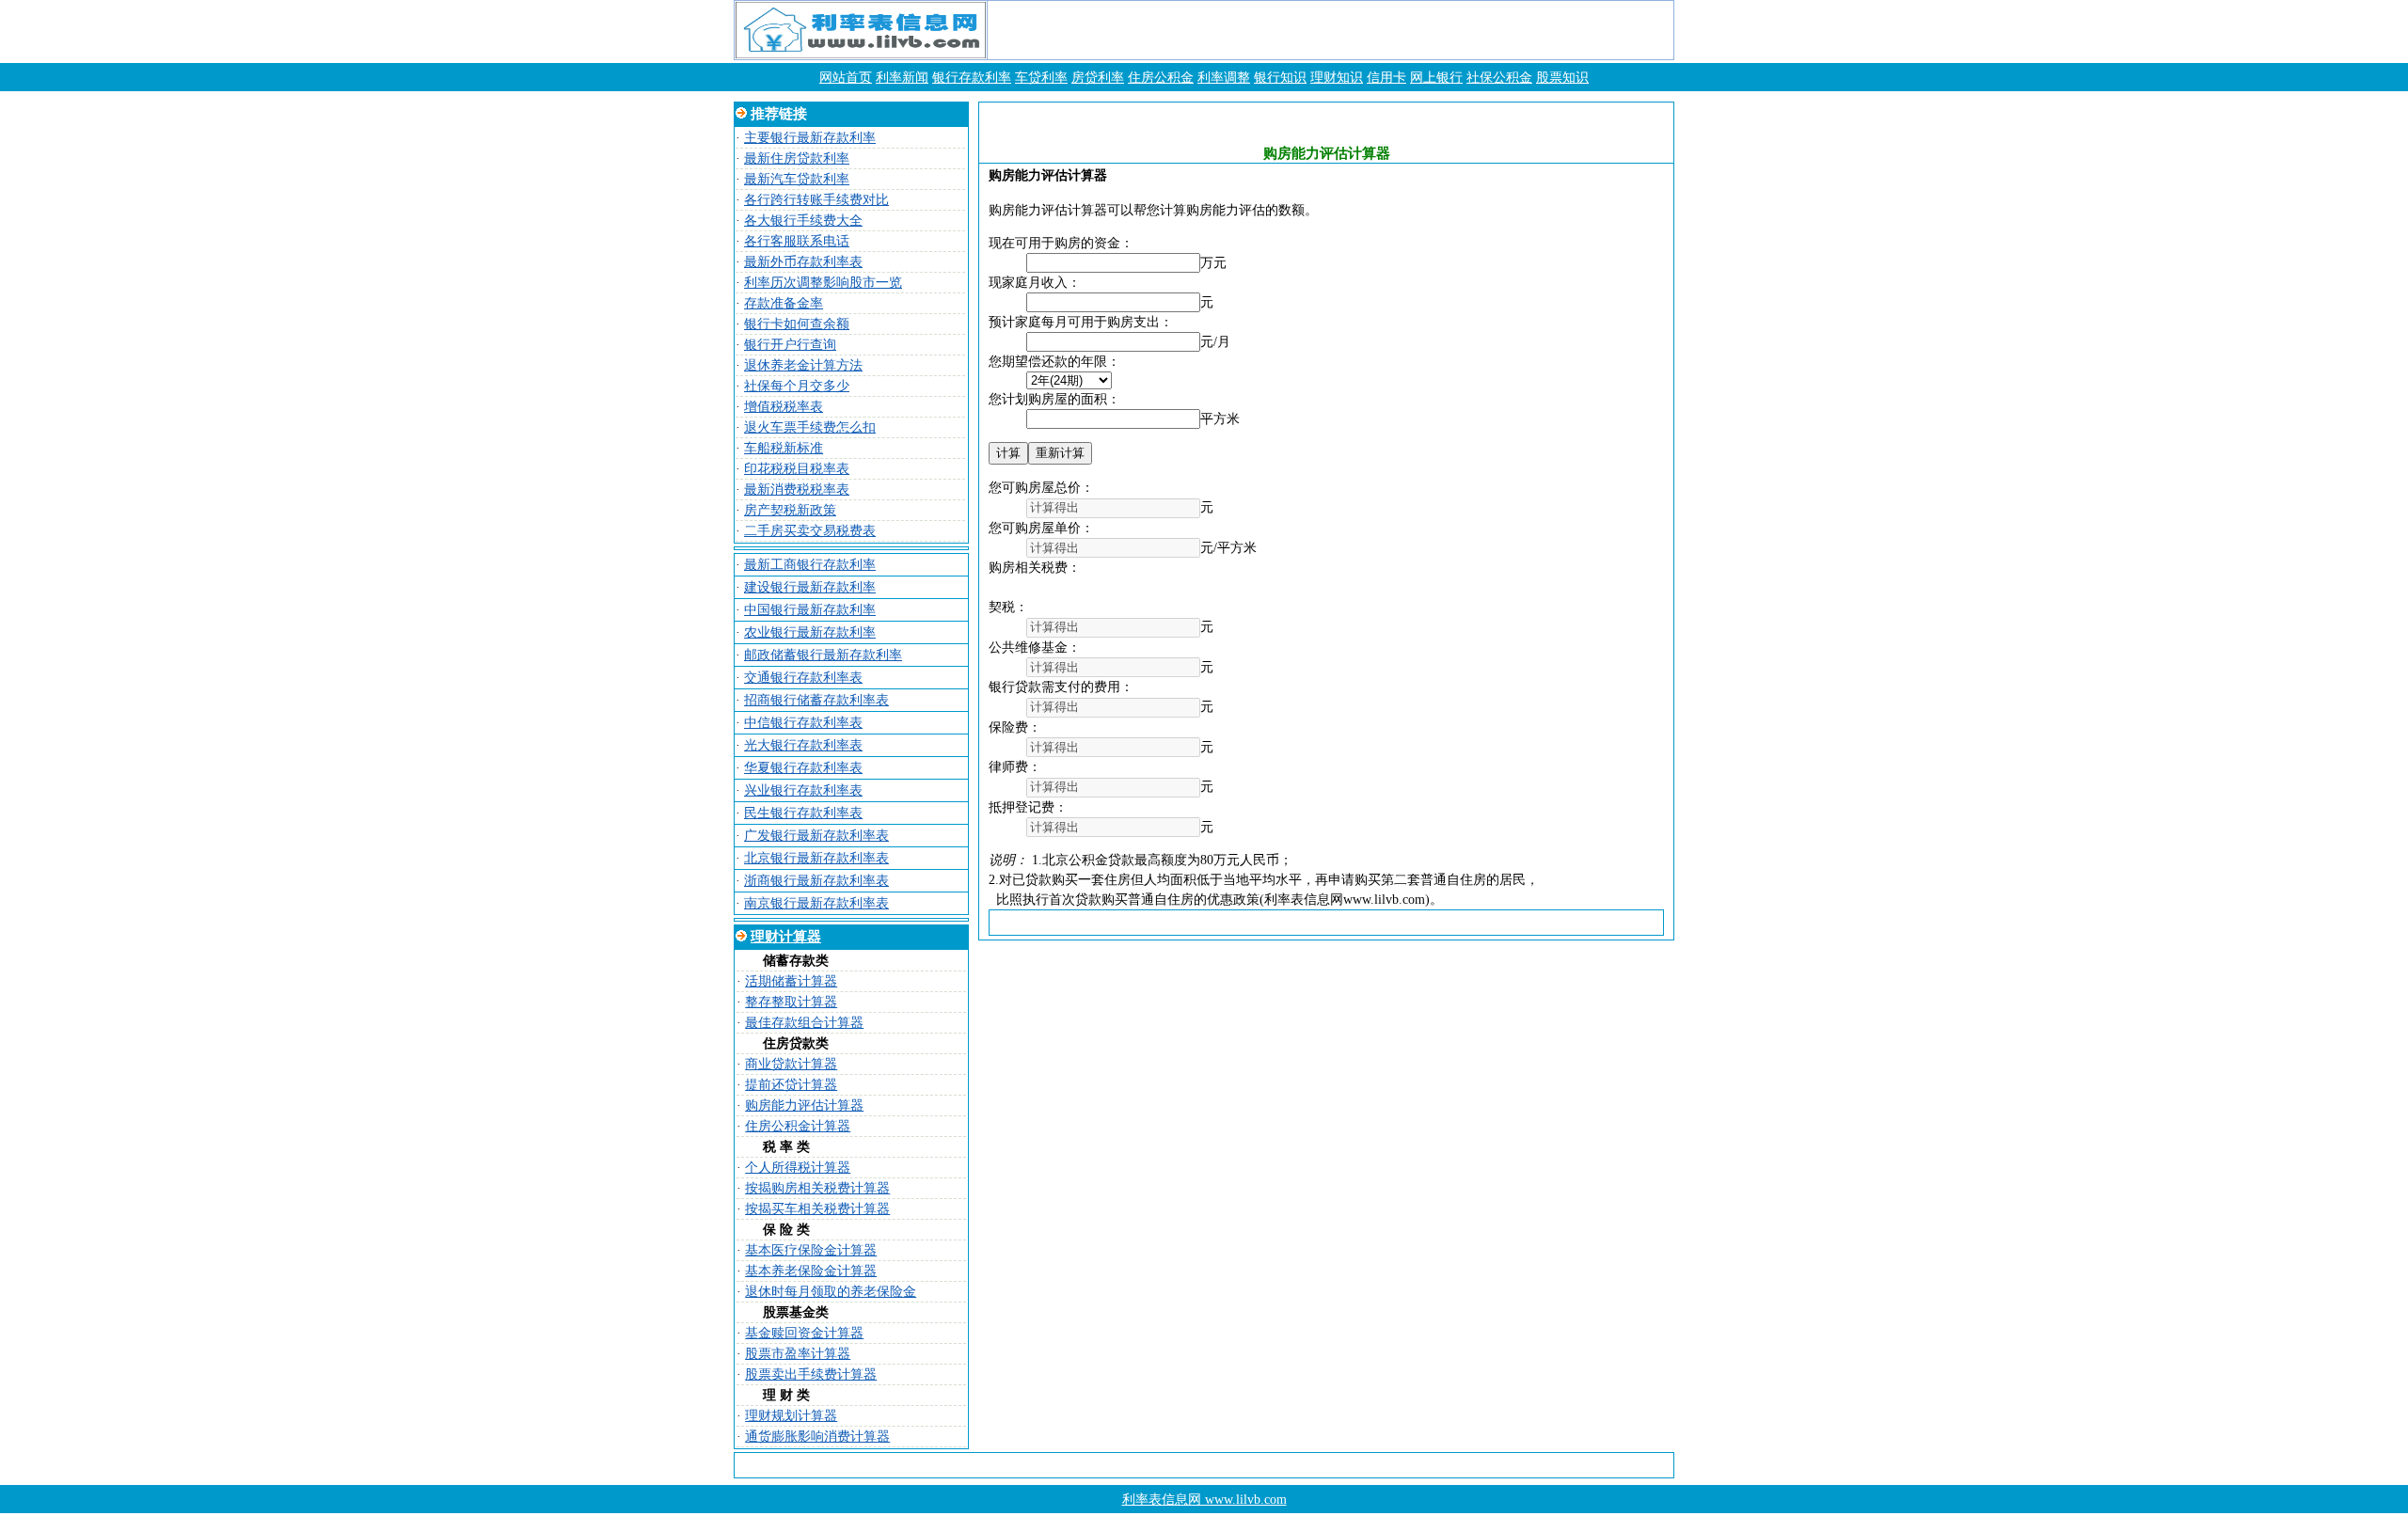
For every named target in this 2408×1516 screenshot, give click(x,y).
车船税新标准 (784, 448)
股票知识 (1562, 78)
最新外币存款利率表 (803, 262)
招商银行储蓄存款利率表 (816, 700)
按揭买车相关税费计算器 (817, 1209)
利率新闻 (902, 78)
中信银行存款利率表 (803, 723)
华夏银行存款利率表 (803, 768)
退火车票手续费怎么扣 (810, 427)
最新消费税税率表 (797, 490)
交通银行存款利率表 (803, 678)
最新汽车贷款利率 (797, 179)
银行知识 (1280, 78)
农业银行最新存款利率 (810, 632)
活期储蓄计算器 (791, 981)
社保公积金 (1499, 78)
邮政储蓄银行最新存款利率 (823, 655)
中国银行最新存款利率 (810, 610)
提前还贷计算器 (791, 1085)
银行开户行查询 (790, 345)
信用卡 (1386, 78)
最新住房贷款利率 (797, 158)
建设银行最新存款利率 (810, 587)
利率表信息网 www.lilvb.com (1204, 1500)
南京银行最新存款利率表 (816, 903)
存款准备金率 (784, 303)
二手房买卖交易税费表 (810, 531)
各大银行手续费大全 (803, 221)
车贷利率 (1041, 78)
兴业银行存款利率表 (803, 790)
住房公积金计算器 (798, 1126)
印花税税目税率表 (797, 469)
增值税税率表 (784, 407)
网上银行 (1436, 78)
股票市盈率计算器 (798, 1354)
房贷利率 (1098, 78)
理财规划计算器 (791, 1416)
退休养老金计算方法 (803, 365)
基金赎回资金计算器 (804, 1333)
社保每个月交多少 (797, 386)
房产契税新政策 (790, 510)
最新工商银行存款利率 (810, 565)
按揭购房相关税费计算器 (817, 1188)
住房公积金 (1161, 78)
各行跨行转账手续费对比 (816, 200)
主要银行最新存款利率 (810, 138)
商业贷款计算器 (791, 1064)
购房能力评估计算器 (804, 1105)
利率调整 (1224, 78)
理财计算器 (786, 937)
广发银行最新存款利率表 (816, 836)
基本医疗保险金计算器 (811, 1250)
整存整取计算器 (791, 1002)
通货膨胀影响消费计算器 (817, 1437)
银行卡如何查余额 (797, 324)
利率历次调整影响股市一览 (823, 283)
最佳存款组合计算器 (804, 1023)
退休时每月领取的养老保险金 (831, 1292)
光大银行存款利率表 (803, 745)
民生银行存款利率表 (803, 813)
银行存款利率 (972, 78)
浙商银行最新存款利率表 (816, 881)
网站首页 (846, 78)
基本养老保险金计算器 (811, 1271)
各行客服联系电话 (797, 241)
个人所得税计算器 (798, 1168)
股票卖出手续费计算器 (811, 1374)
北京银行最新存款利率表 (816, 858)
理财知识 (1337, 78)
